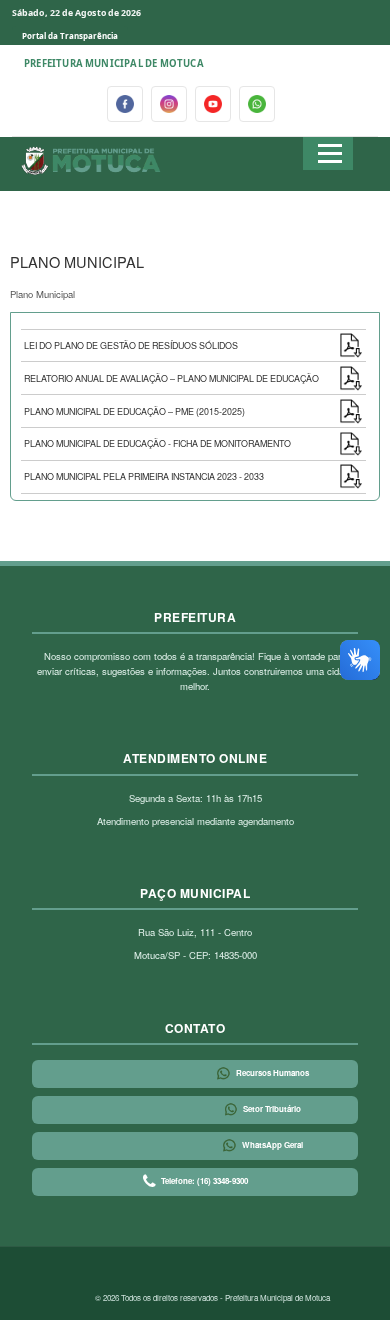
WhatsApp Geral (272, 1144)
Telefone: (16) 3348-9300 (204, 1180)
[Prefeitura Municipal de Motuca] (91, 161)
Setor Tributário (272, 1108)
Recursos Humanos (272, 1072)
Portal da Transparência (70, 35)
